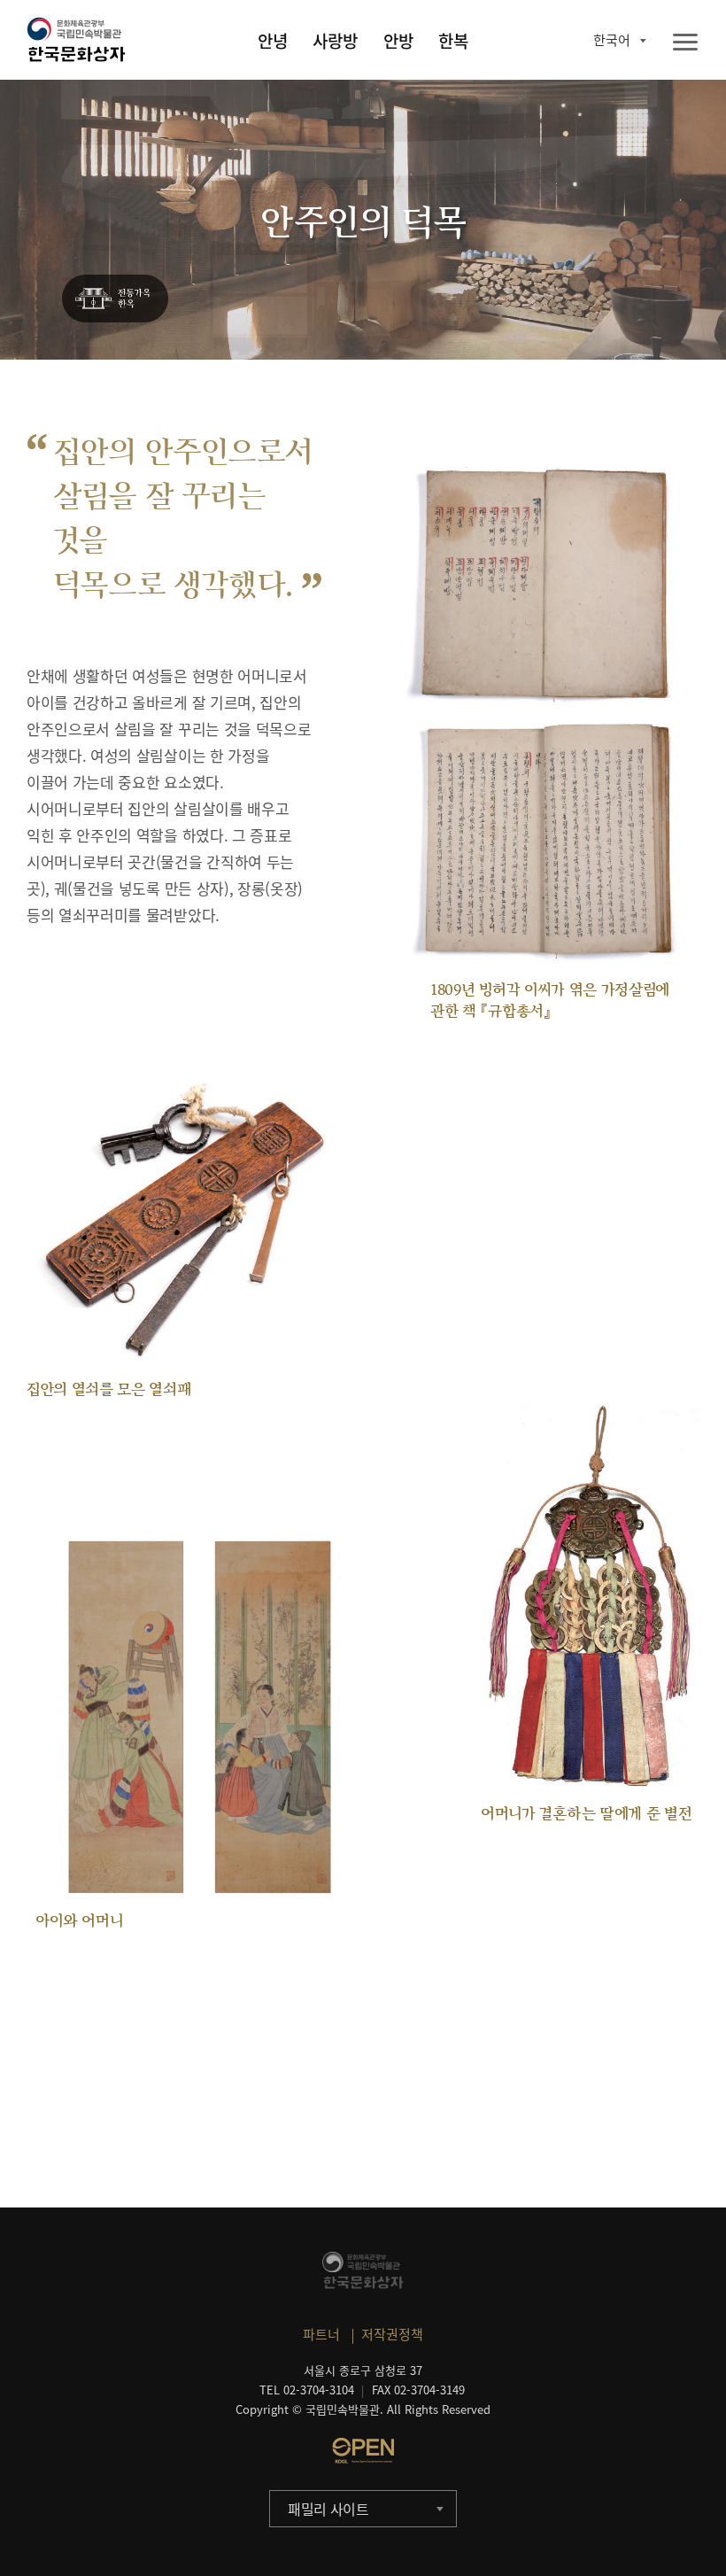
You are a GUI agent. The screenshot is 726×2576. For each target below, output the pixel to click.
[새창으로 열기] (363, 2450)
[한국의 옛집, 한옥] (115, 299)
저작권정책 (392, 2334)
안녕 (273, 41)
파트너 (321, 2334)
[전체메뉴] (685, 43)
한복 (453, 41)
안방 (398, 41)
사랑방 (335, 41)
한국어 (612, 40)
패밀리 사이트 (328, 2509)
